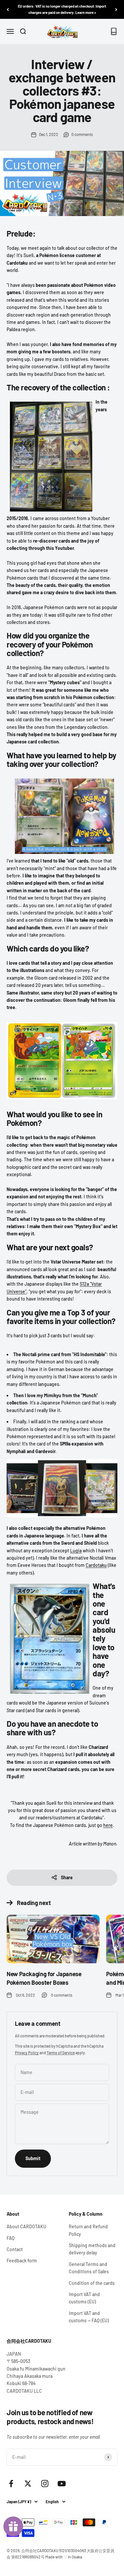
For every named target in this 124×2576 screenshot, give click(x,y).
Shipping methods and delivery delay (92, 2249)
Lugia (76, 1551)
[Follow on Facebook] (11, 2484)
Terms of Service (61, 2053)
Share (67, 1877)
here (108, 1825)
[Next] (116, 9)
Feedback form (22, 2261)
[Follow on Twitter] (28, 2484)
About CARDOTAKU (26, 2226)
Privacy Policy (27, 2053)
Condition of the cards (92, 2283)
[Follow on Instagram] (45, 2484)
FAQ (11, 2238)
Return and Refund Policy (88, 2230)
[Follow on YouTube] (62, 2484)
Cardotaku (96, 1565)
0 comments (82, 134)
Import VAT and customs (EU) (84, 2298)
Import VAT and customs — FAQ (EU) (89, 2317)
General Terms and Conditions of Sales (89, 2268)
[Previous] (8, 9)
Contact (15, 2249)
